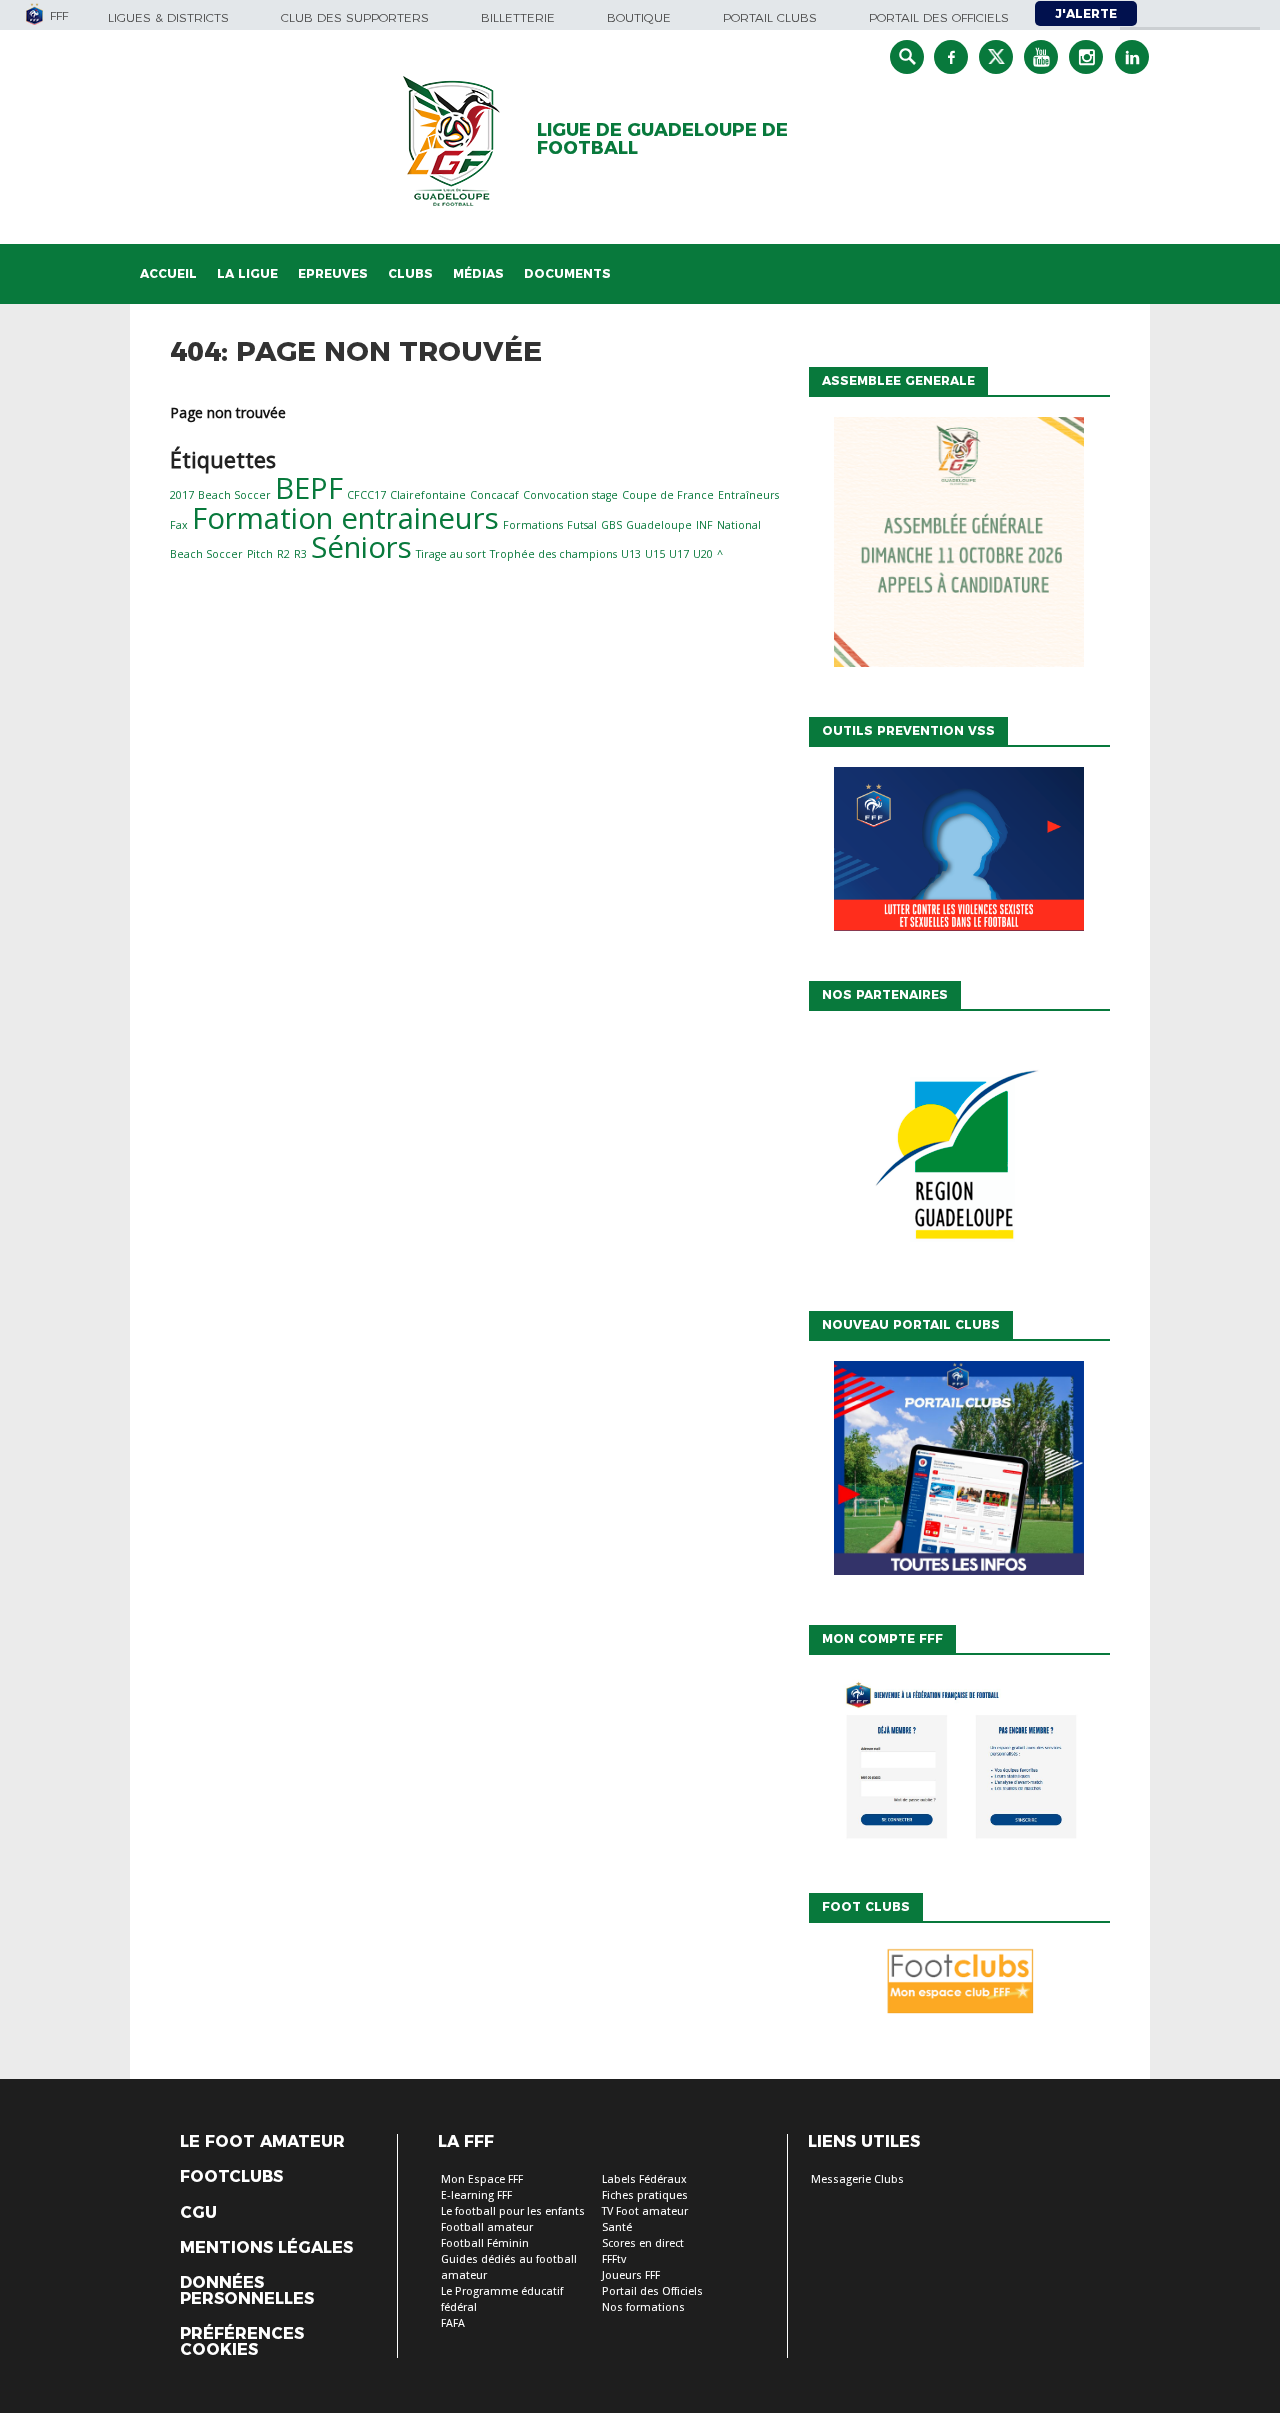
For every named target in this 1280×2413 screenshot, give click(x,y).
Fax (179, 525)
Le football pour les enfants (513, 2211)
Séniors (361, 547)
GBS (611, 525)
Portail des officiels (939, 17)
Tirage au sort (451, 554)
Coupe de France (668, 495)
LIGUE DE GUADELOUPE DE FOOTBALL (662, 139)
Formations (533, 525)
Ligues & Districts (168, 17)
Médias (478, 273)
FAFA (453, 2323)
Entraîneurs (748, 495)
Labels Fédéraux (644, 2179)
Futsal (582, 525)
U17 (679, 554)
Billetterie (518, 17)
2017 (182, 495)
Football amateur (487, 2227)
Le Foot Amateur (262, 2142)
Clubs (410, 273)
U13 (631, 554)
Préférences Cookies (242, 2342)
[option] (959, 1156)
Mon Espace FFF (482, 2179)
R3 (300, 554)
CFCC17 (366, 495)
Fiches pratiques (645, 2195)
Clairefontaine (428, 495)
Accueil (168, 273)
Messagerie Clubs (857, 2179)
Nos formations (643, 2307)
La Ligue (247, 273)
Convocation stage (570, 495)
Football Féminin (485, 2243)
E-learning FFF (476, 2195)
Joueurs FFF (631, 2275)
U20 (703, 554)
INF (704, 525)
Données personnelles (247, 2291)
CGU (198, 2213)
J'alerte (1086, 13)
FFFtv (614, 2259)
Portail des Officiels (652, 2291)
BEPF (309, 488)
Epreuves (333, 273)
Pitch (260, 554)
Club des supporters (355, 17)
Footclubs (231, 2177)
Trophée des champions (553, 554)
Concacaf (494, 495)
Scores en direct (643, 2243)
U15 (655, 554)
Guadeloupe (659, 525)
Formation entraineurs (345, 518)
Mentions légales (266, 2248)
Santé (617, 2227)
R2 (283, 554)
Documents (567, 273)
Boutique (639, 17)
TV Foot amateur (645, 2211)
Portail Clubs (770, 17)
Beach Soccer (234, 495)
